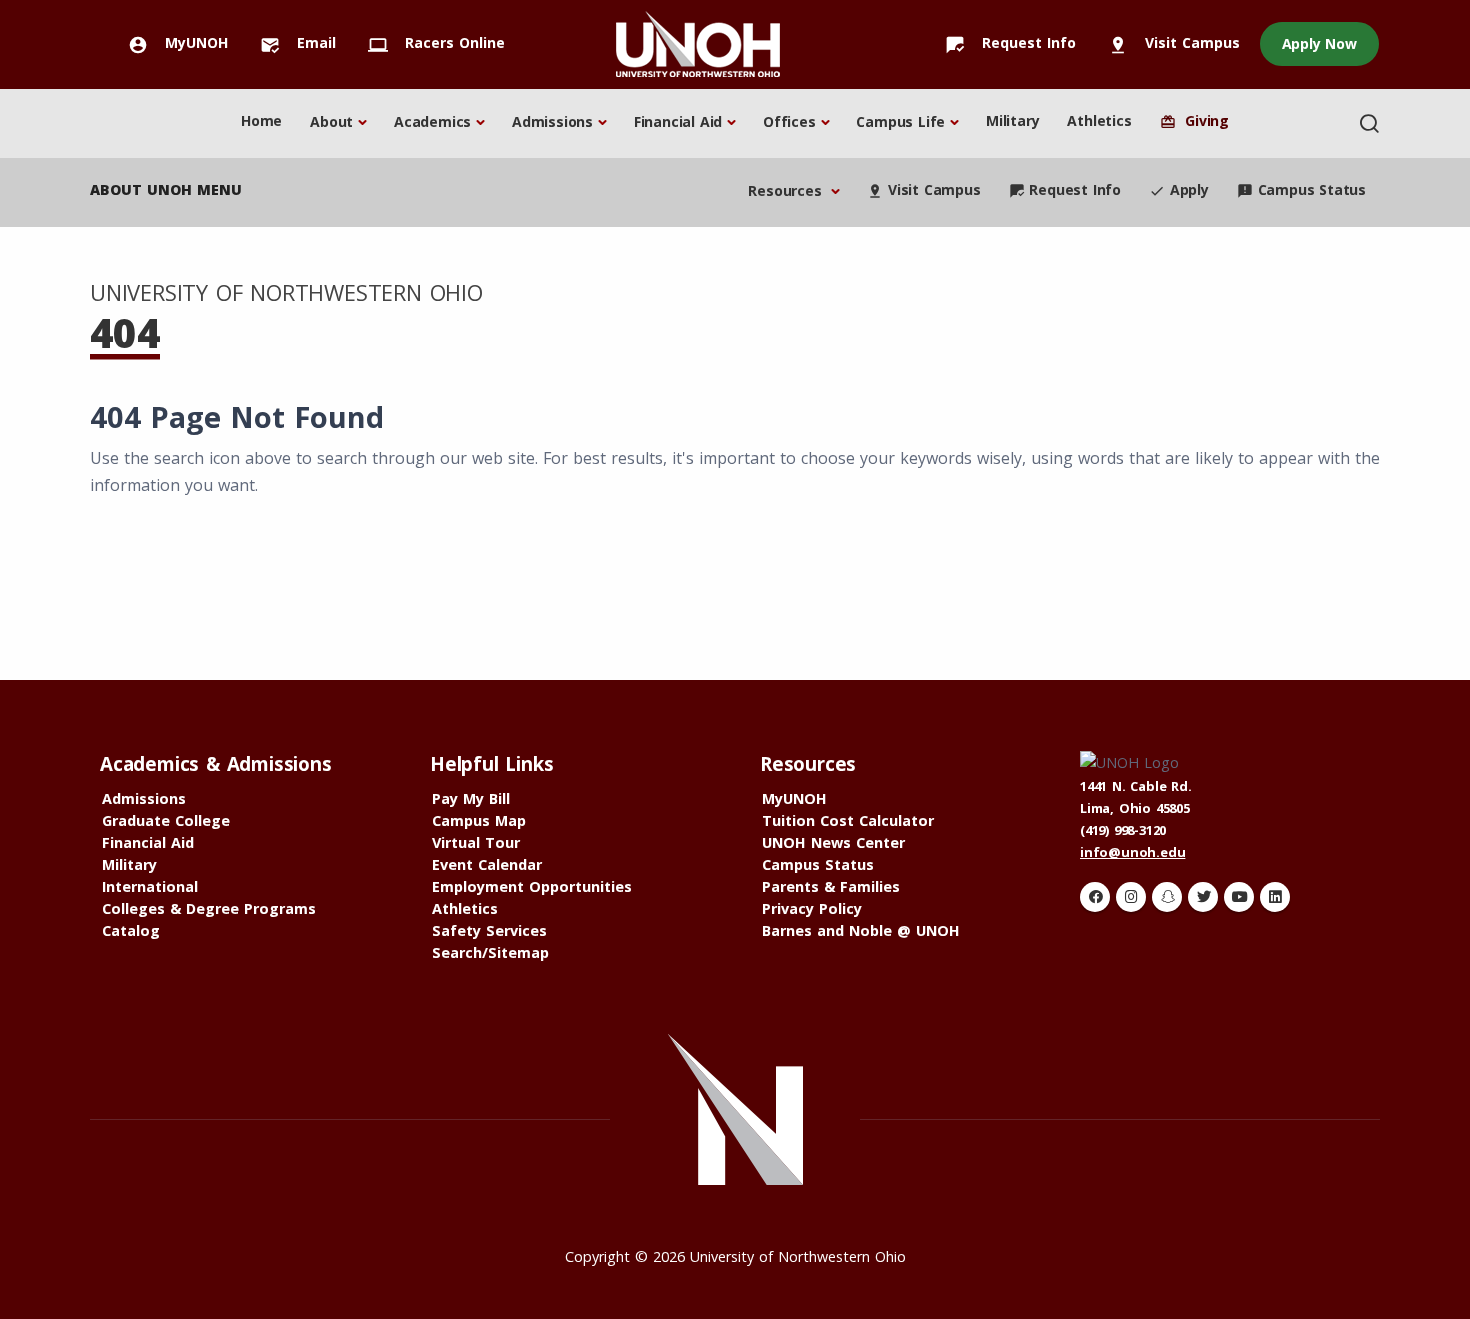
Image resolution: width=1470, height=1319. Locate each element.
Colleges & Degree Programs (209, 908)
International (150, 886)
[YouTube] (1239, 897)
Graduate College (166, 820)
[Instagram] (1131, 897)
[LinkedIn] (1275, 897)
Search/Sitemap (490, 952)
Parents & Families (831, 886)
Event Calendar (487, 864)
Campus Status (1301, 189)
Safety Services (489, 930)
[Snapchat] (1167, 897)
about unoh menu (166, 189)
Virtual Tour (476, 842)
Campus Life (900, 121)
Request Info (1010, 42)
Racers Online (436, 42)
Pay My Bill (471, 798)
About (331, 121)
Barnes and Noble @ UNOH (861, 930)
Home (261, 120)
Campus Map (479, 820)
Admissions (552, 121)
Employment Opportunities (532, 886)
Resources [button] (787, 190)
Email (298, 42)
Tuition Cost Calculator (848, 820)
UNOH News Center (833, 842)
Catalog (131, 930)
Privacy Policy (812, 908)
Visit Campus (1174, 42)
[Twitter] (1203, 897)
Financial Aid (678, 121)
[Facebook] (1095, 897)
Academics (432, 121)
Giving (1194, 120)
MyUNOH (178, 42)
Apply (1179, 189)
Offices (789, 121)
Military (1012, 120)
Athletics (1099, 120)
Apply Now (1319, 43)
